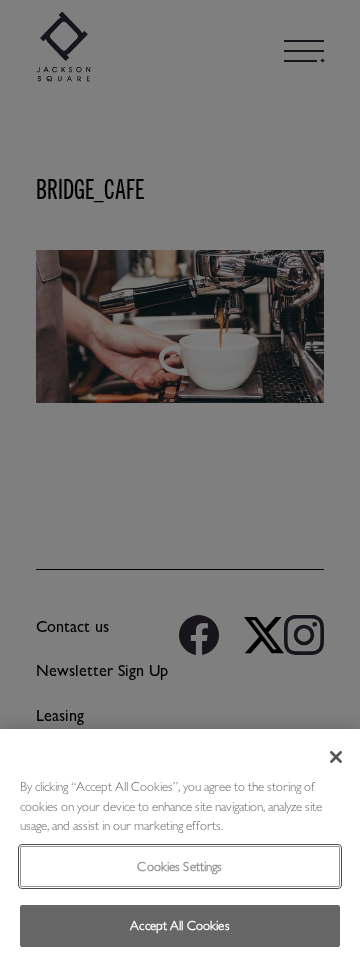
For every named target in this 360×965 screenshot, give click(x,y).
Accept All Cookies (179, 925)
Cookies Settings (179, 866)
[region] (180, 847)
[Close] (336, 757)
